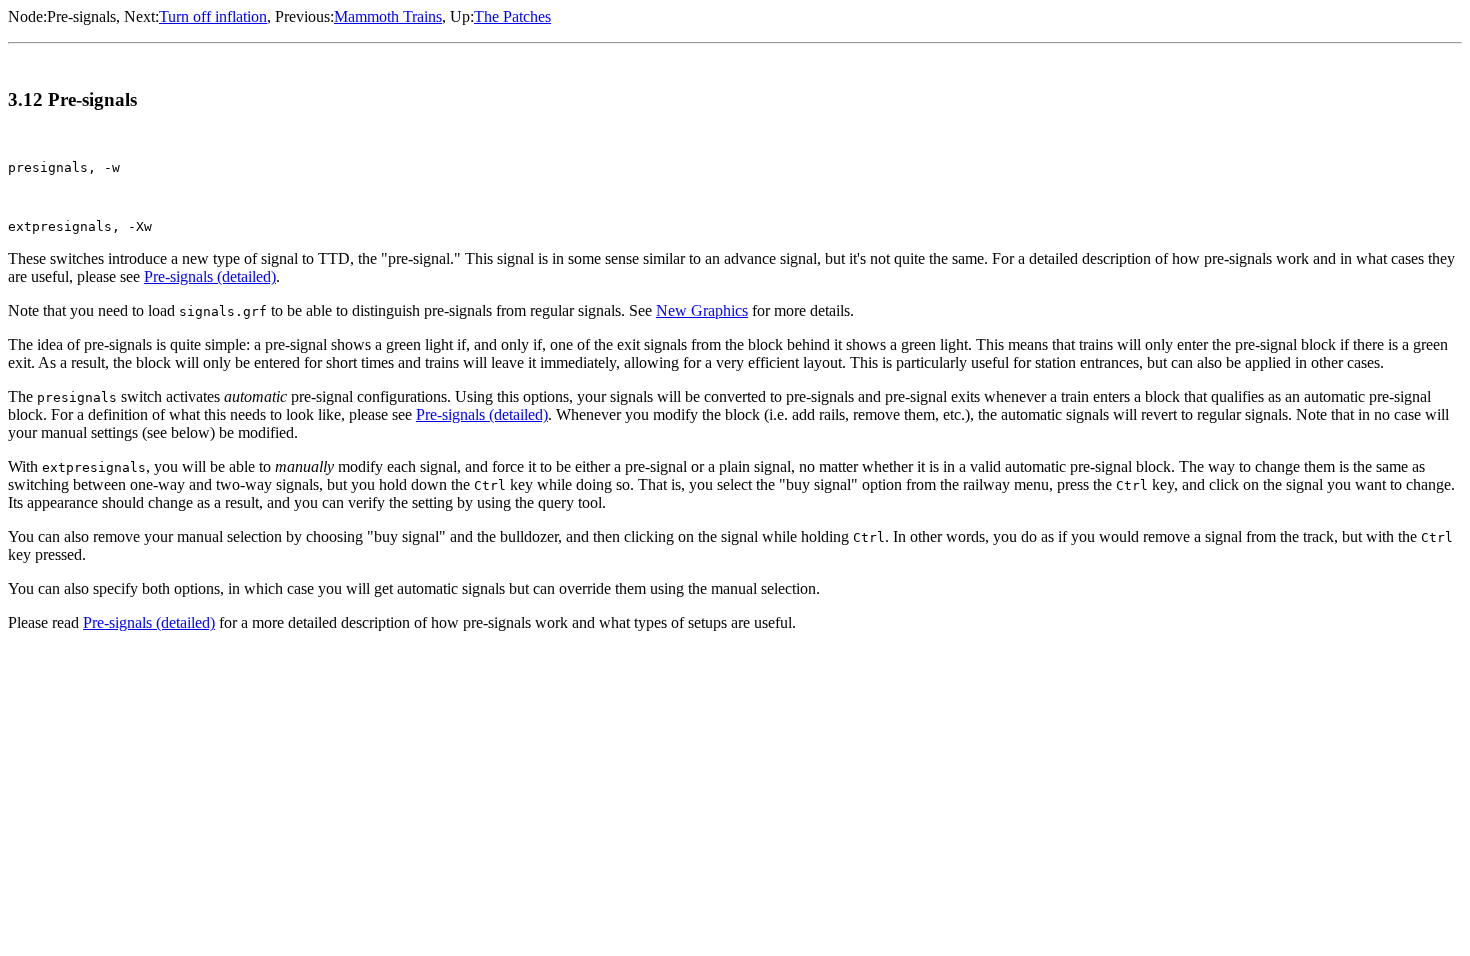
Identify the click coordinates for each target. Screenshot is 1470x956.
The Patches (512, 16)
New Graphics (702, 310)
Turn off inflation (213, 16)
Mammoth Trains (388, 16)
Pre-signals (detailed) (210, 276)
